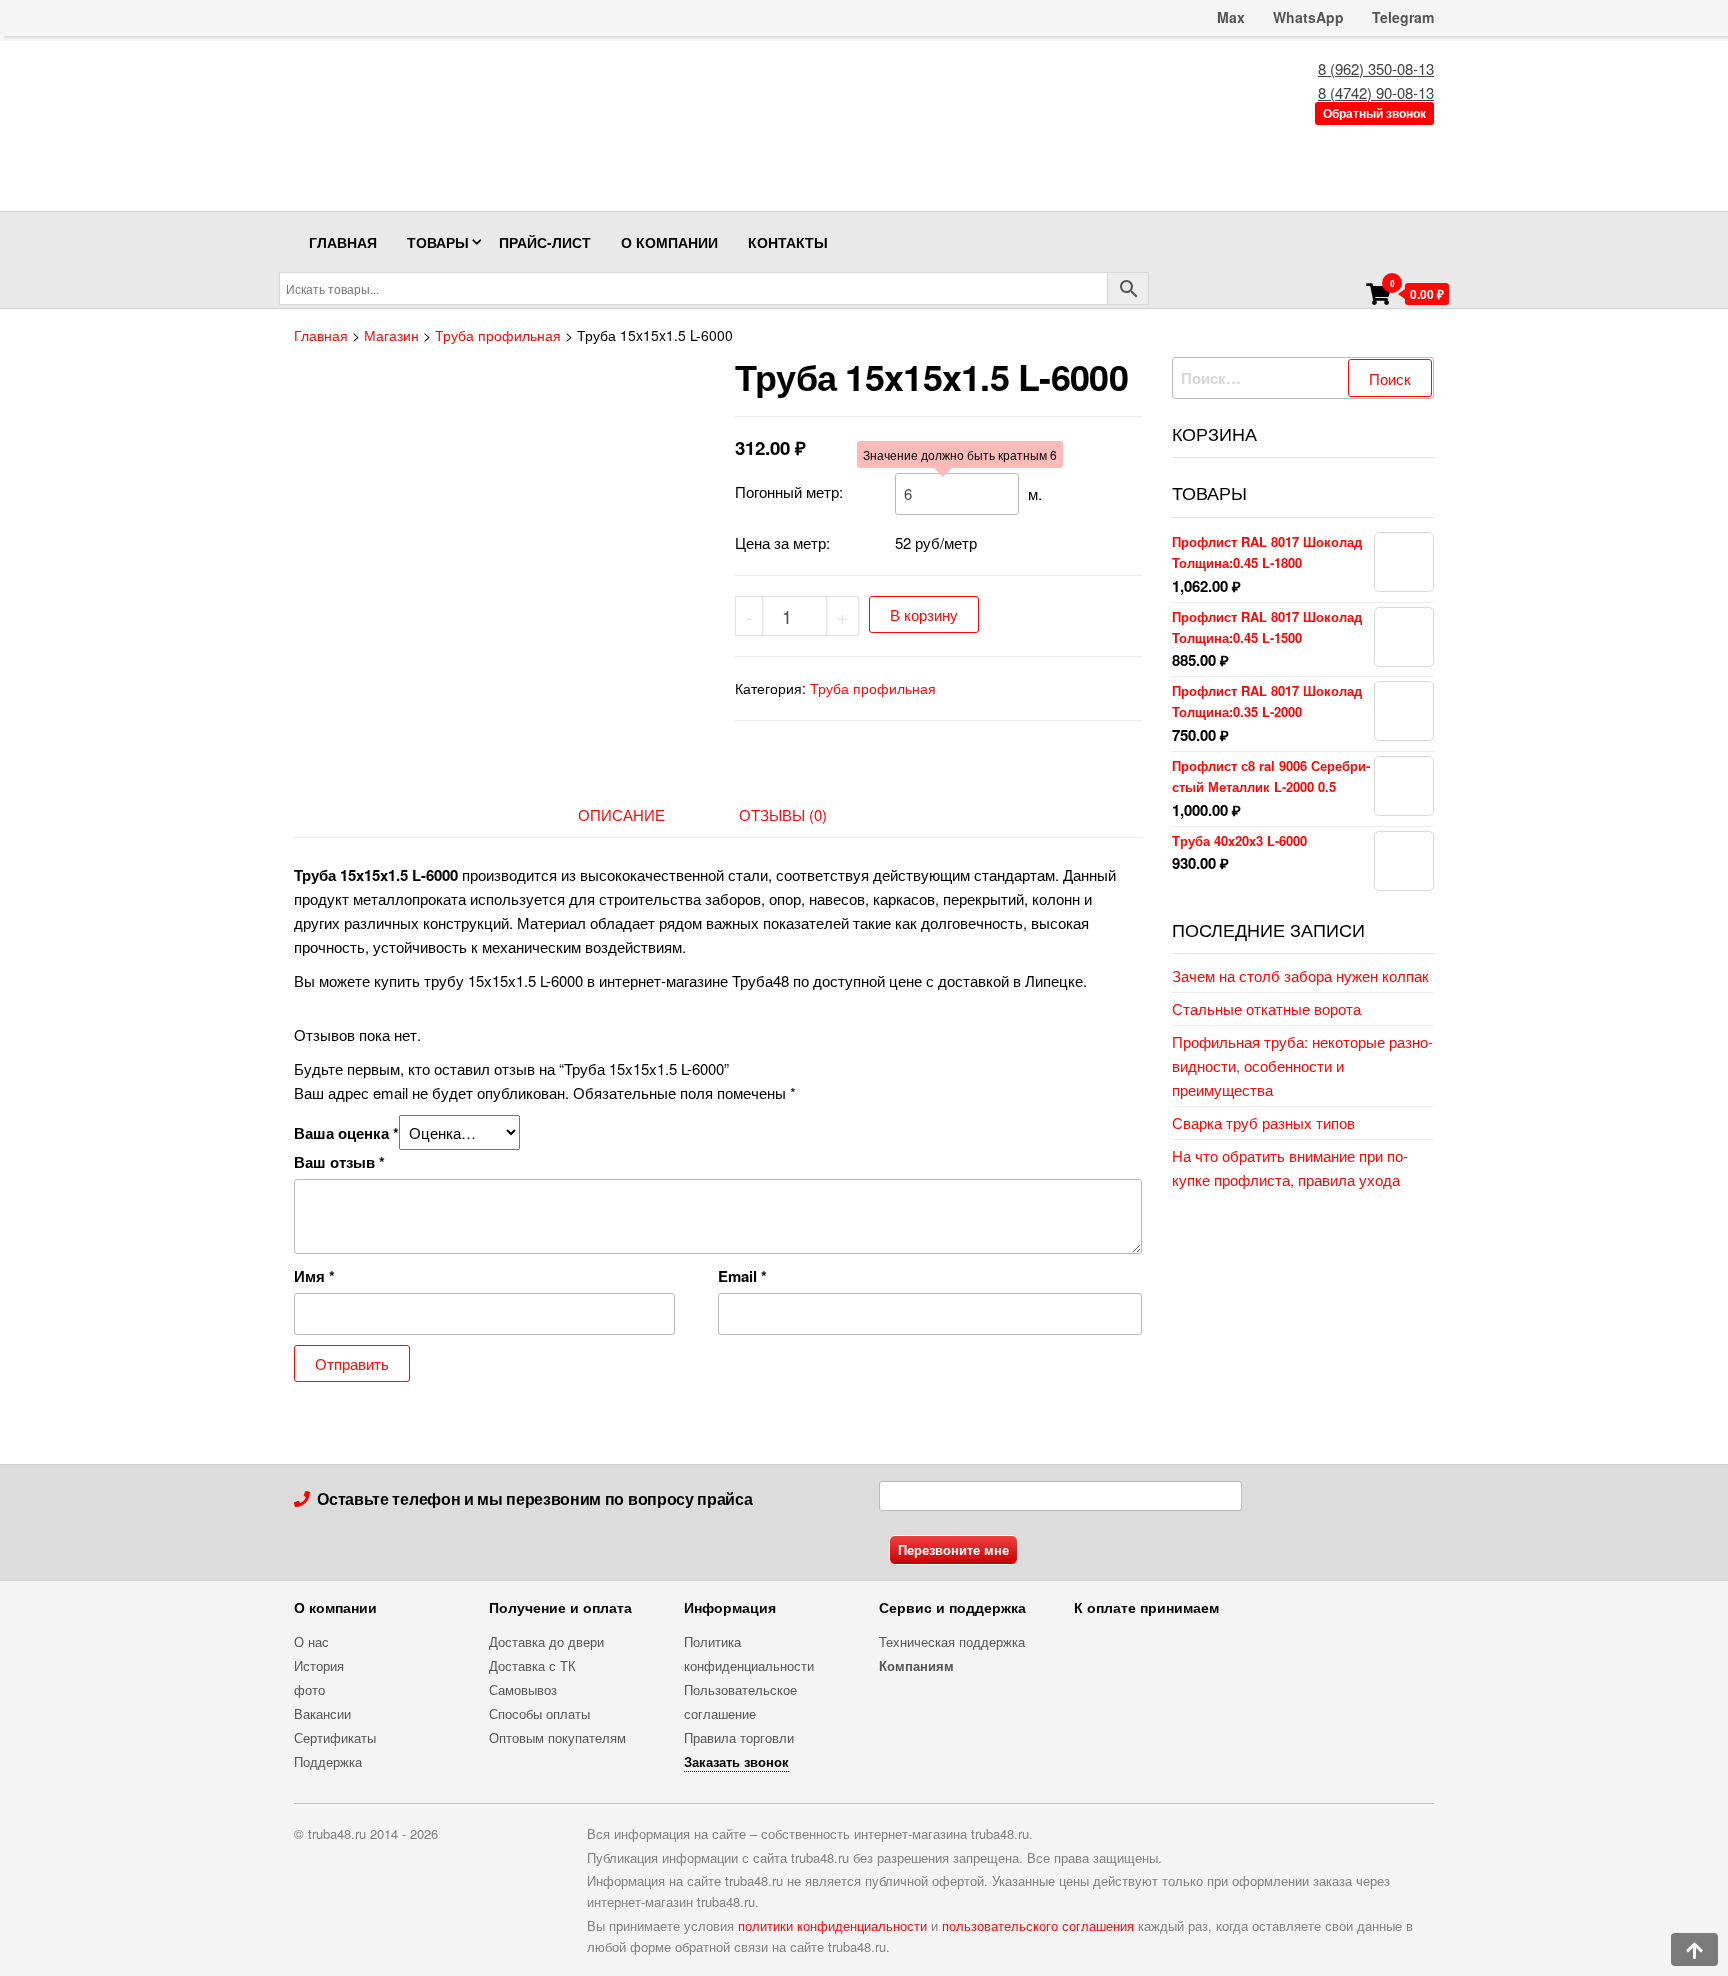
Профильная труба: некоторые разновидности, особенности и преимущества (1302, 1065)
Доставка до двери (546, 1641)
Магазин (391, 335)
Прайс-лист (545, 242)
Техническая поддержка (952, 1641)
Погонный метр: (789, 491)
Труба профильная (498, 335)
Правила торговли (739, 1737)
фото (309, 1689)
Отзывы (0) (783, 814)
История (319, 1665)
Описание (621, 814)
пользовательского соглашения (1038, 1925)
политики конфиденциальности (832, 1925)
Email (742, 1276)
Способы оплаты (539, 1713)
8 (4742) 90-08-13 (1376, 92)
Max (1229, 17)
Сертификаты (335, 1737)
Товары (438, 242)
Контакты (788, 242)
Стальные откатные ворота (1266, 1008)
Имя (314, 1276)
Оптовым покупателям (557, 1737)
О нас (311, 1641)
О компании (669, 242)
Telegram (1403, 17)
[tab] (636, 815)
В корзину (924, 614)
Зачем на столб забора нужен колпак (1300, 975)
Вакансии (322, 1713)
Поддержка (328, 1761)
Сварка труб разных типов (1263, 1122)
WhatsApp (1308, 17)
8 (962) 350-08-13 (1376, 68)
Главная (343, 242)
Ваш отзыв (339, 1162)
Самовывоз (523, 1689)
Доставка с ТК (532, 1665)
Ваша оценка (346, 1133)
